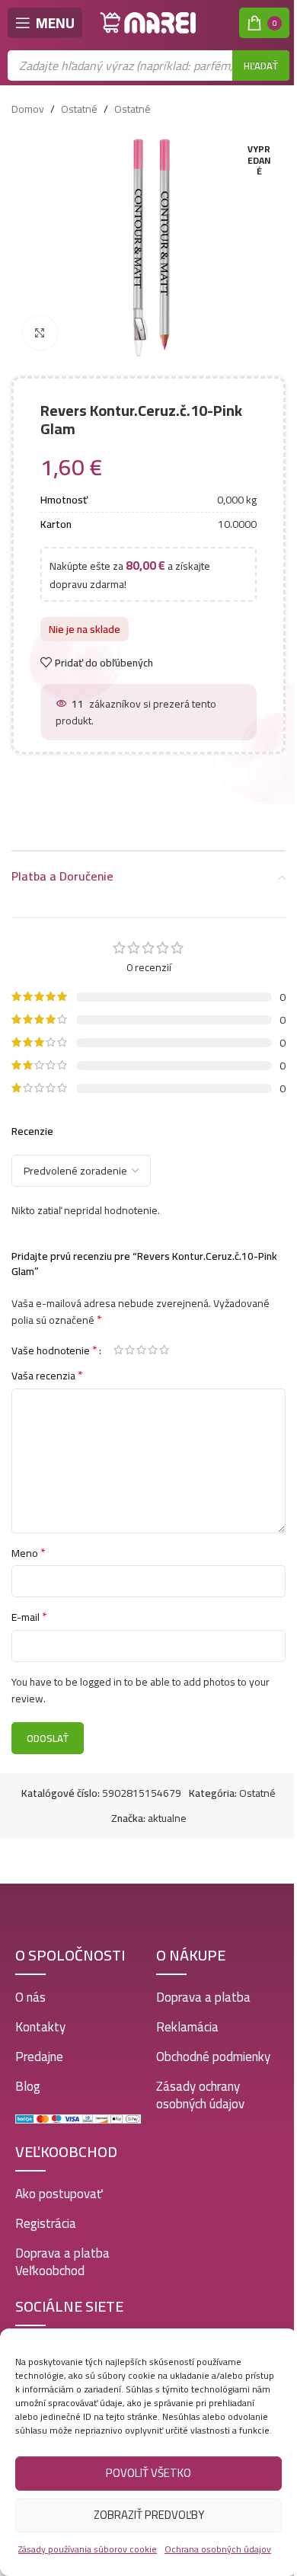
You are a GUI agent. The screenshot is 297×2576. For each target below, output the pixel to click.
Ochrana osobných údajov (218, 2549)
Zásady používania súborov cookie (88, 2549)
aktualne (167, 1818)
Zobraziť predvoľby (149, 2515)
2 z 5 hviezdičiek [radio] (130, 1350)
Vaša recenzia (47, 1376)
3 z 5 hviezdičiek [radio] (141, 1350)
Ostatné (79, 109)
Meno (29, 1553)
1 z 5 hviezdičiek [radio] (118, 1350)
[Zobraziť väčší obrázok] (40, 333)
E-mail (29, 1617)
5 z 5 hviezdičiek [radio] (164, 1350)
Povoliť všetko (148, 2473)
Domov (28, 109)
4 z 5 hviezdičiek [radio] (153, 1350)
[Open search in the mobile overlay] (148, 66)
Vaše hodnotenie (54, 1350)
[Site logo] (148, 22)
